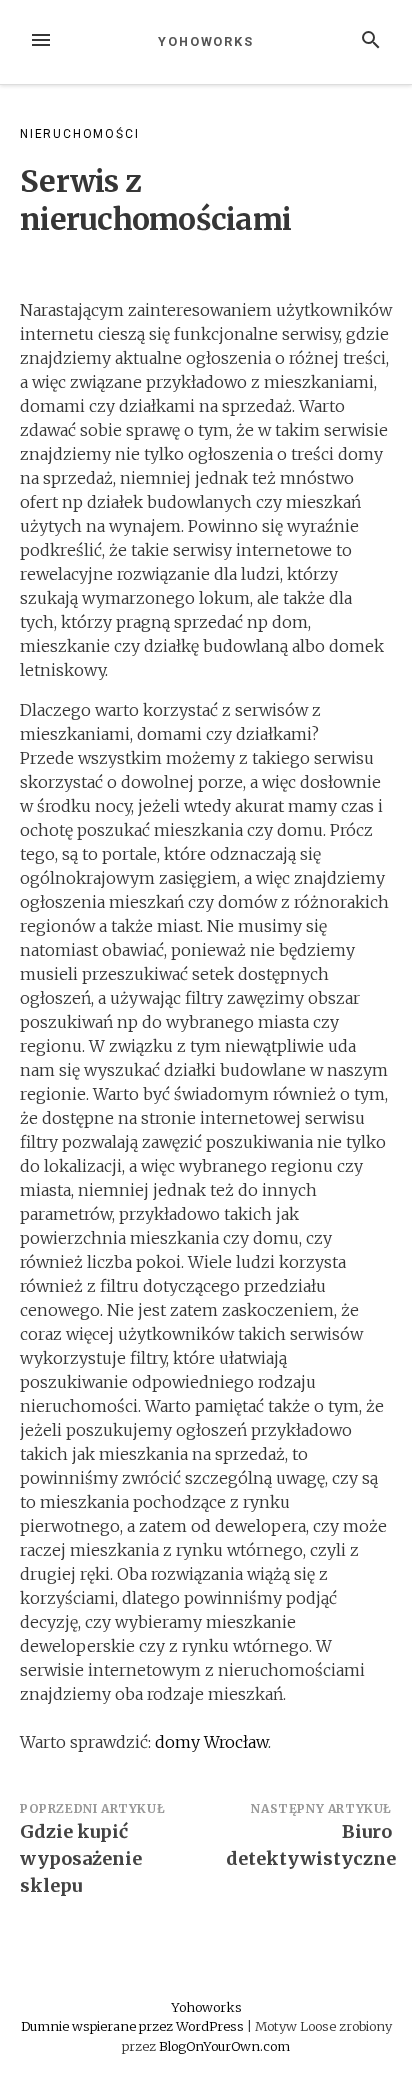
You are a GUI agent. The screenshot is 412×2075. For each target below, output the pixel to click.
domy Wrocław (211, 1742)
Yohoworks (206, 41)
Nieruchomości (79, 134)
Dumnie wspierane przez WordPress (134, 2026)
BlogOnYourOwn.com (224, 2046)
